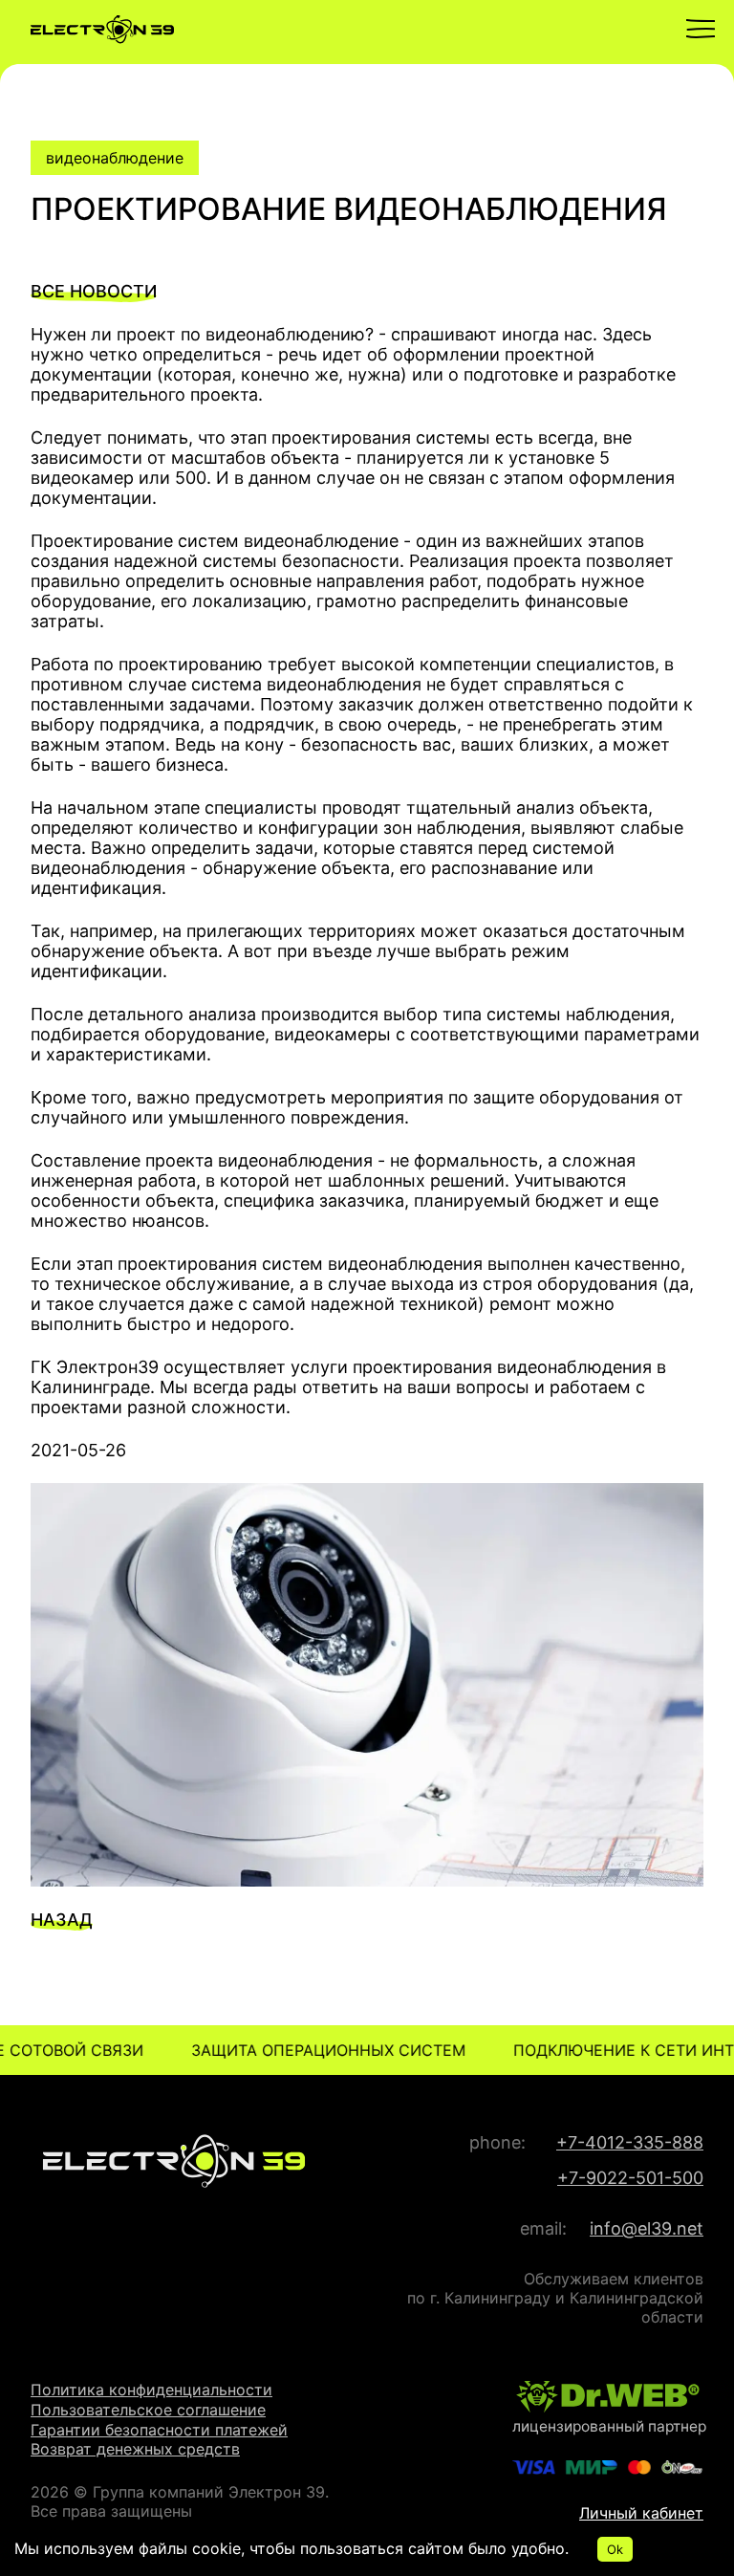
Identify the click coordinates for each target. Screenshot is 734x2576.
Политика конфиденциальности (151, 2390)
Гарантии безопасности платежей (159, 2430)
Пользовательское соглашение (148, 2410)
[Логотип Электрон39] (367, 32)
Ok (615, 2549)
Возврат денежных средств (135, 2449)
